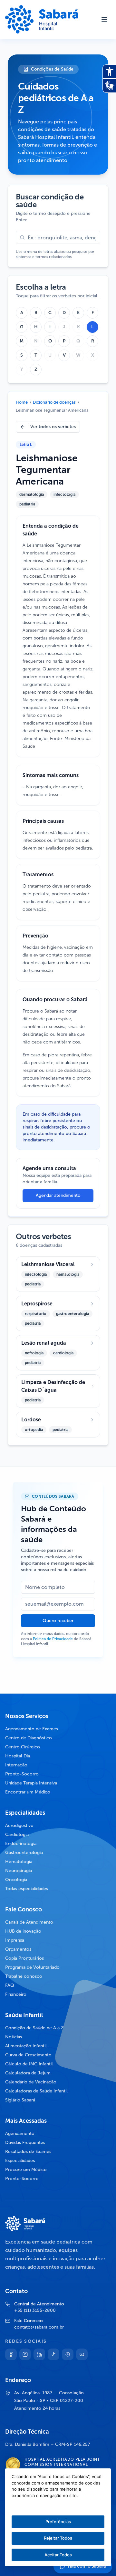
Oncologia (16, 1880)
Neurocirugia (19, 1871)
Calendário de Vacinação (31, 2082)
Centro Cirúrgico (23, 1747)
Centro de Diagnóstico (29, 1738)
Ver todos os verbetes (53, 427)
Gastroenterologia (24, 1853)
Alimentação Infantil (26, 2046)
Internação (16, 1765)
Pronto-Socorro (22, 1774)
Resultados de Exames (28, 2152)
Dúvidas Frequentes (25, 2143)
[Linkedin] (39, 2354)
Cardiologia (17, 1835)
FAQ (10, 1985)
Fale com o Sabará (87, 2566)
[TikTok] (53, 2354)
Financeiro (16, 1994)
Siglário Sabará (20, 2100)
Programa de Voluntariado (32, 1967)
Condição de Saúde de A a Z (34, 2028)
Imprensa (15, 1940)
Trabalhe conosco (24, 1976)
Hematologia (19, 1862)
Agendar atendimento (58, 1195)
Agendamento (20, 2134)
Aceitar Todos (58, 2555)
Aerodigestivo (19, 1826)
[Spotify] (68, 2354)
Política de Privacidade (53, 1639)
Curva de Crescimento (28, 2055)
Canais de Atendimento (29, 1922)
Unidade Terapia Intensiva (31, 1783)
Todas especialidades (27, 1889)
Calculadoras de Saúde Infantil (36, 2091)
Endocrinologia (21, 1844)
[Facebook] (11, 2354)
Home (22, 402)
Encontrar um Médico (28, 1792)
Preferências (58, 2522)
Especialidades (20, 2161)
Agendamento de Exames (32, 1729)
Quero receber (58, 1621)
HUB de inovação (23, 1931)
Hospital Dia (18, 1756)
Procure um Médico (26, 2170)
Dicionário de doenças (54, 402)
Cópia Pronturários (24, 1958)
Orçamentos (18, 1949)
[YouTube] (82, 2354)
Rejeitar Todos (58, 2538)
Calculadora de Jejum (28, 2073)
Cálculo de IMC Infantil (29, 2064)
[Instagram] (25, 2354)
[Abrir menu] (104, 19)
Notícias (14, 2037)
